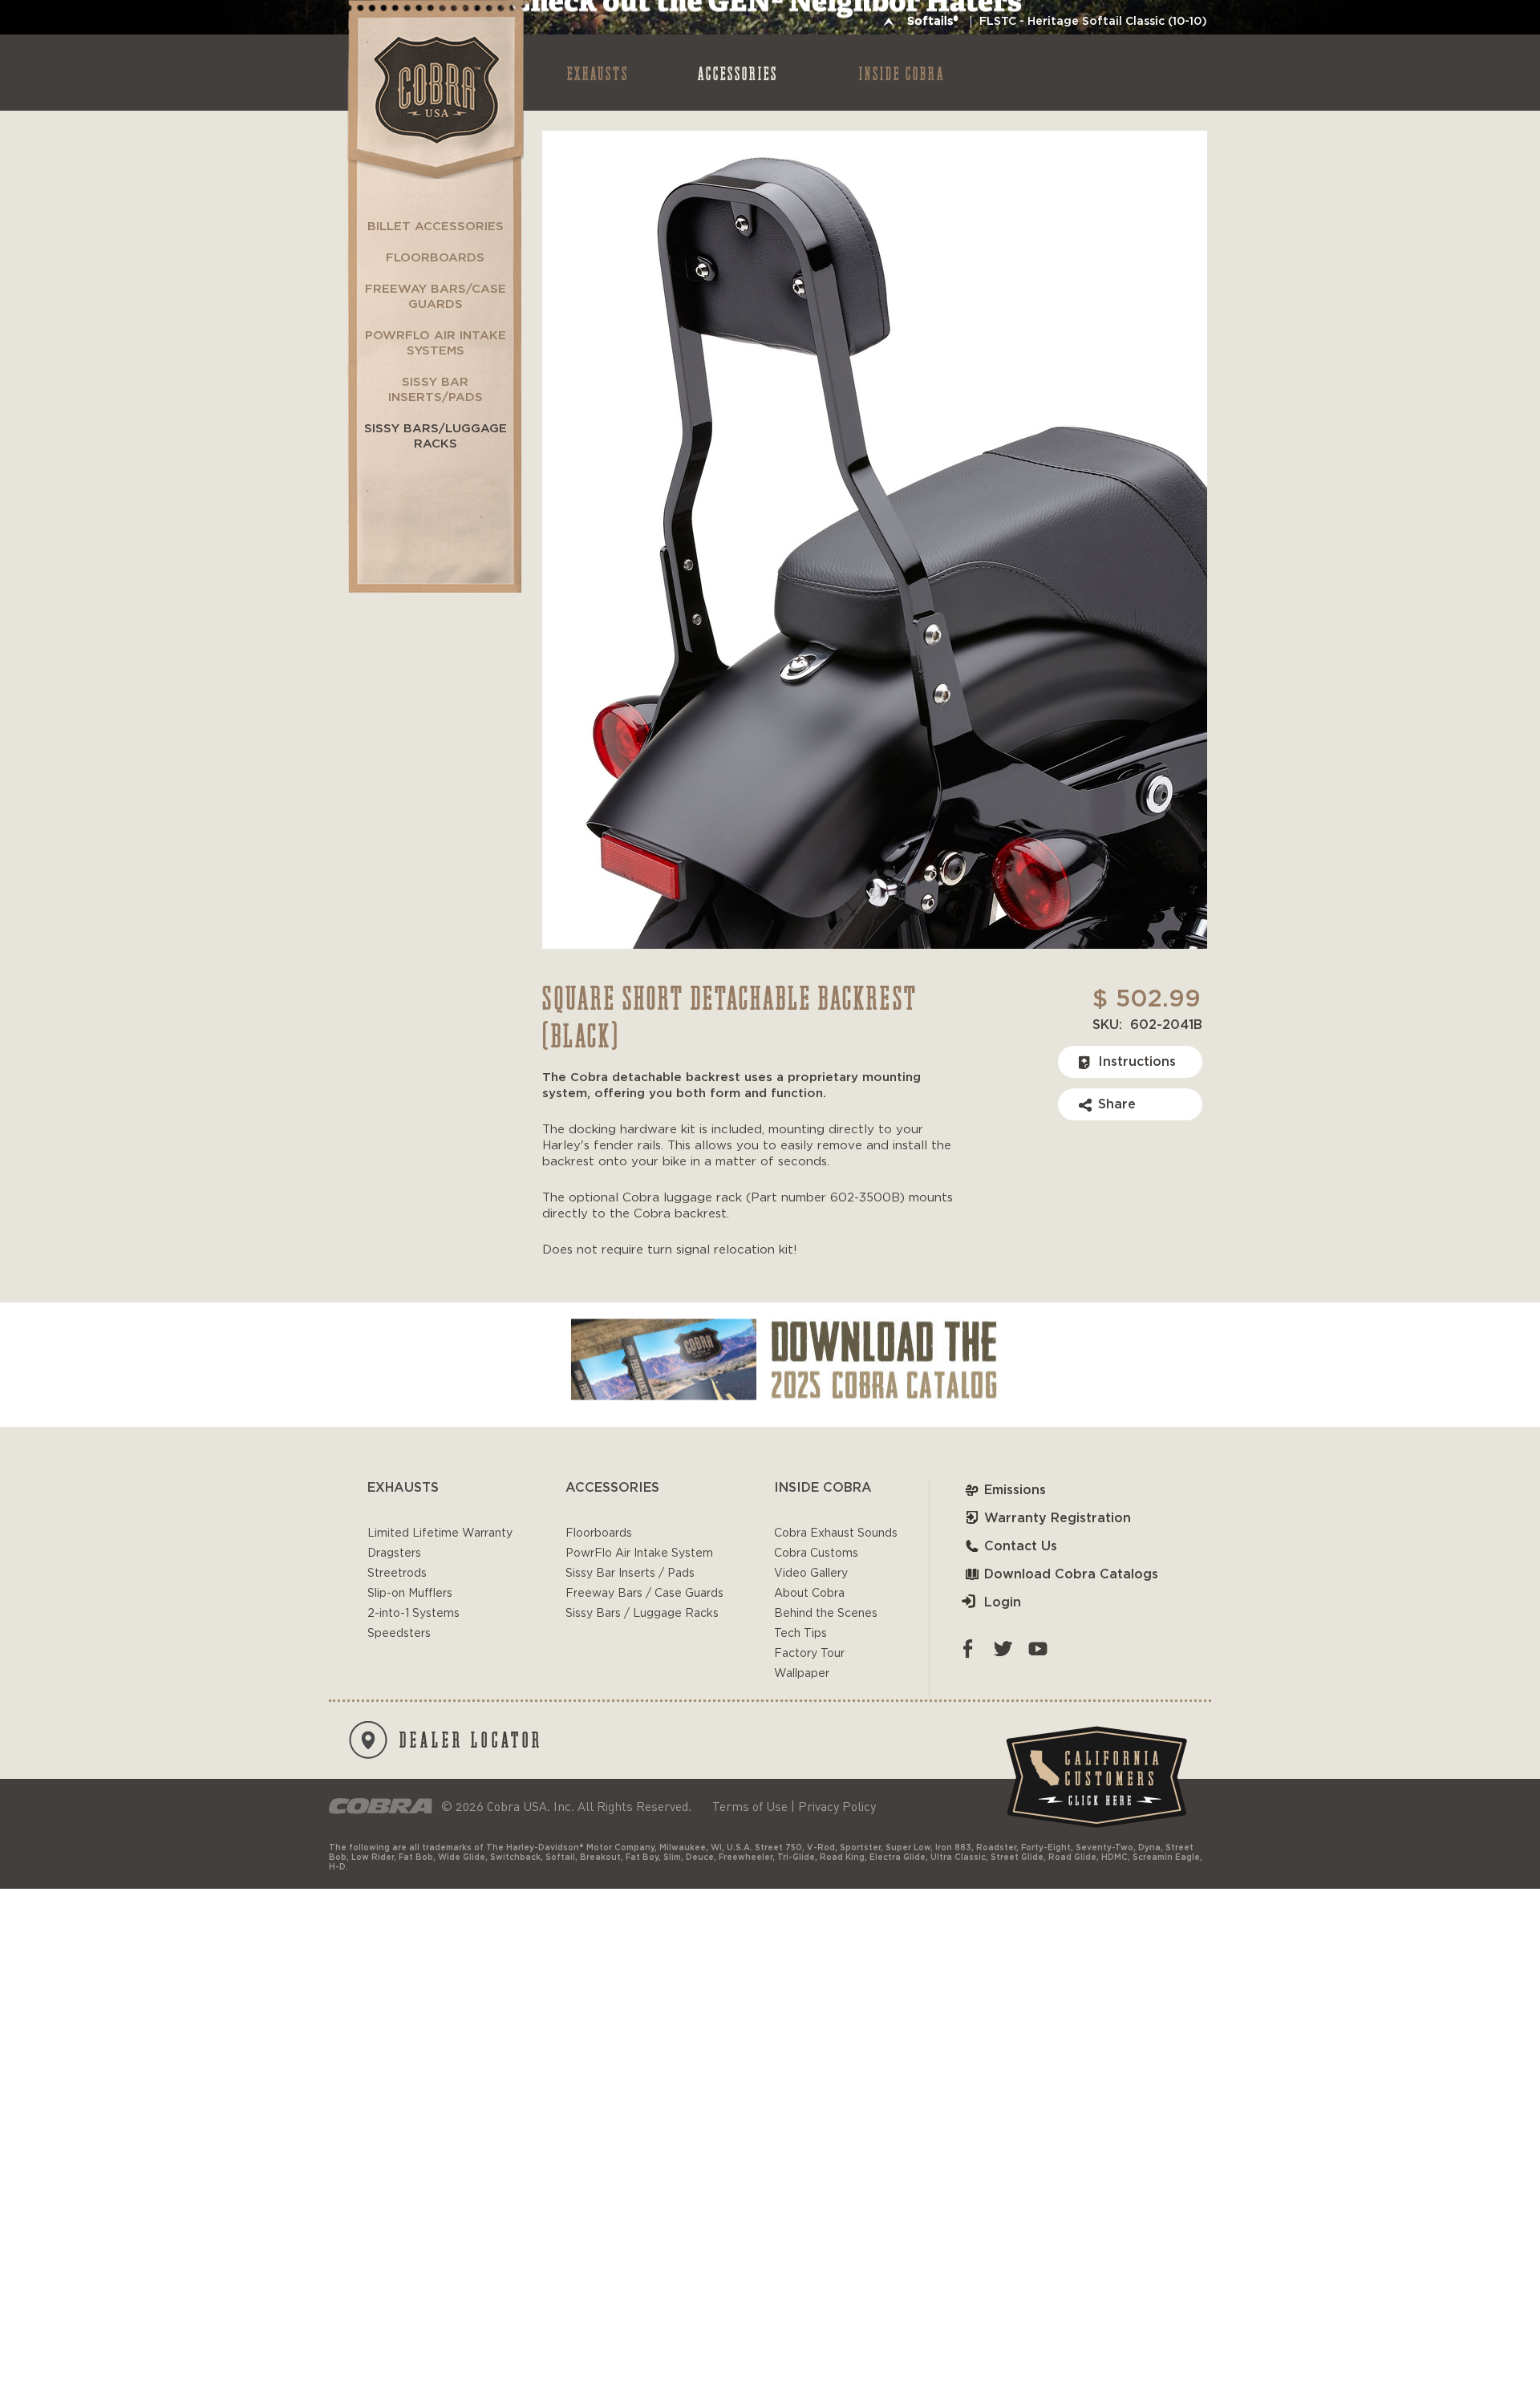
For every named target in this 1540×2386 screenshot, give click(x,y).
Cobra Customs (816, 1554)
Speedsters (399, 1634)
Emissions (1015, 1490)
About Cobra (809, 1594)
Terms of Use (750, 1806)
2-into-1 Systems (413, 1614)
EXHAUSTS (598, 73)
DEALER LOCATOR (471, 1739)
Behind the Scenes (826, 1614)
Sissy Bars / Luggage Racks (642, 1614)
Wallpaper (802, 1674)
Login (1003, 1602)
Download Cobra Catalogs (1071, 1574)
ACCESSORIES (738, 73)
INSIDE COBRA (902, 73)
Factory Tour (809, 1654)
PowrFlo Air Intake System (639, 1554)
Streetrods (397, 1574)
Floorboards (599, 1533)
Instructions (1137, 1062)
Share (1117, 1104)
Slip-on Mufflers (410, 1594)
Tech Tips (800, 1634)
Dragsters (394, 1554)
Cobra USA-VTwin (434, 89)
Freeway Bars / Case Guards (644, 1594)
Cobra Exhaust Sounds (836, 1533)
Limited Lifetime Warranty (440, 1533)
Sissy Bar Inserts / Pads (630, 1574)
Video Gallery (811, 1574)
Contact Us (1021, 1546)
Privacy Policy (837, 1806)
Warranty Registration (1058, 1518)
